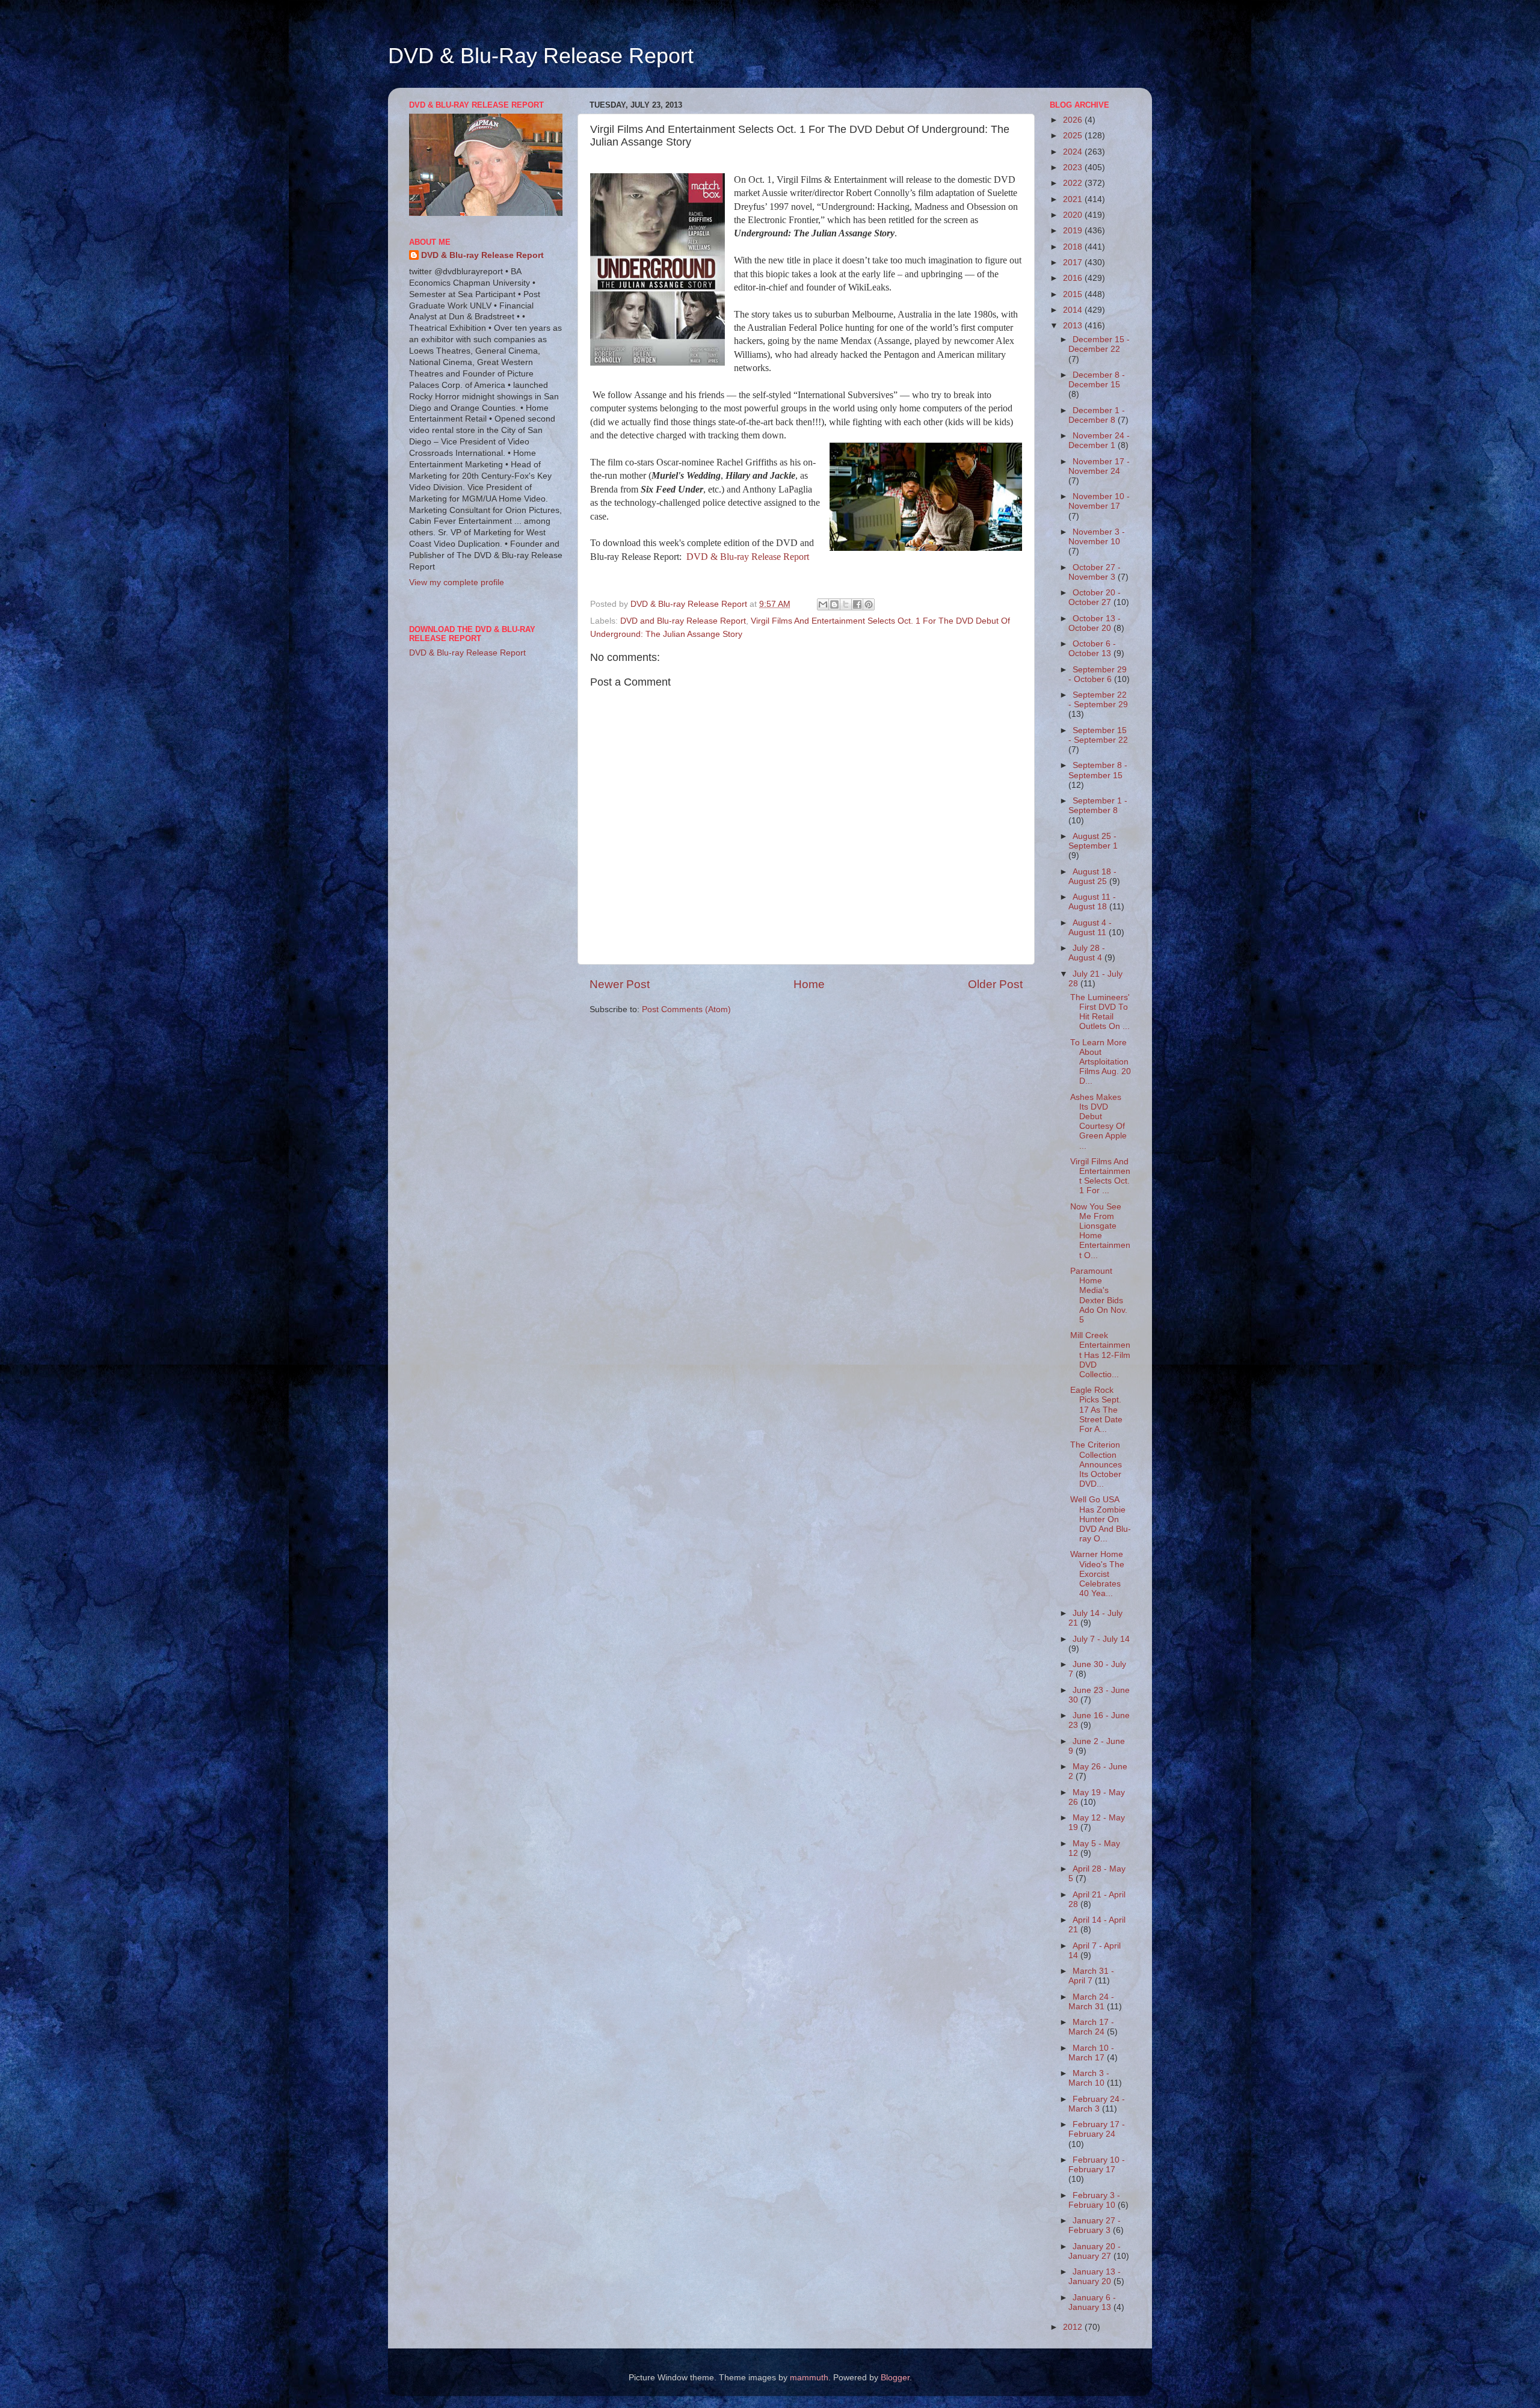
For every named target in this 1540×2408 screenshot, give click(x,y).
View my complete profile (457, 582)
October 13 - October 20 (1095, 623)
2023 (1074, 167)
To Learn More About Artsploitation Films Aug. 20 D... (1101, 1062)
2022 (1074, 183)
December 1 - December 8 (1097, 415)
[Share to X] (846, 604)
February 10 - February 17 (1097, 2165)
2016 (1074, 278)
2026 (1074, 120)
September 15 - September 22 (1098, 735)
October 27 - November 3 (1095, 572)
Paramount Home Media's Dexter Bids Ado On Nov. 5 (1099, 1295)
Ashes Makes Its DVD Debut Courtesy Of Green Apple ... (1098, 1122)
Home (809, 984)
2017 (1074, 263)
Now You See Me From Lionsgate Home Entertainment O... (1100, 1231)
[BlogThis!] (834, 604)
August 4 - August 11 (1090, 928)
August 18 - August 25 (1092, 877)
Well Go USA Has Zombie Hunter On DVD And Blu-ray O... (1101, 1519)
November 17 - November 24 (1099, 466)
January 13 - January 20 (1095, 2277)
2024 (1074, 152)
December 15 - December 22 (1099, 344)
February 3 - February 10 (1094, 2200)
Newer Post (620, 984)
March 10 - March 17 (1091, 2053)
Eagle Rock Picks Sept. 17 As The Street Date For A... (1096, 1410)
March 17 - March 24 (1091, 2027)
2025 (1074, 136)
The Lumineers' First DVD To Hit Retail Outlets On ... (1100, 1012)
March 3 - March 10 (1089, 2078)
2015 (1074, 294)
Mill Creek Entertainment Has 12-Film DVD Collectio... (1100, 1355)
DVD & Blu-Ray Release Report (541, 56)
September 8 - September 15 (1098, 770)
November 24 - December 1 (1099, 441)
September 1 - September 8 (1098, 806)
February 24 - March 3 (1097, 2104)
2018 (1074, 247)
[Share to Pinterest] (869, 604)
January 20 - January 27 (1095, 2251)
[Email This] (823, 604)
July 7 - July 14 (1101, 1639)
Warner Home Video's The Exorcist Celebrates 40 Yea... (1097, 1574)
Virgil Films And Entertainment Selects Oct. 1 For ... (1100, 1176)
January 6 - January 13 (1092, 2302)
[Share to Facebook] (857, 604)
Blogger (895, 2378)
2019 (1074, 231)
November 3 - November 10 (1097, 537)
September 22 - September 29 (1098, 700)
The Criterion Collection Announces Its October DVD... (1096, 1464)
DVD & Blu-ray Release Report (748, 557)
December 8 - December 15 (1097, 380)
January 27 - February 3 (1095, 2225)
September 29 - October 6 (1098, 674)
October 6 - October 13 (1092, 649)
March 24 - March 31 (1091, 2002)
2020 (1074, 215)
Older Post (995, 984)
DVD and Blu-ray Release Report (683, 621)
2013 (1074, 326)
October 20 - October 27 (1095, 597)
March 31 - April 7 (1091, 1976)
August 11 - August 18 (1092, 902)
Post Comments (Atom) (686, 1009)
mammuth (809, 2378)
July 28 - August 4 (1087, 953)
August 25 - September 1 (1093, 841)
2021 (1074, 199)
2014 (1074, 310)
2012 (1074, 2327)
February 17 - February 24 (1097, 2129)
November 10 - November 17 (1099, 501)
